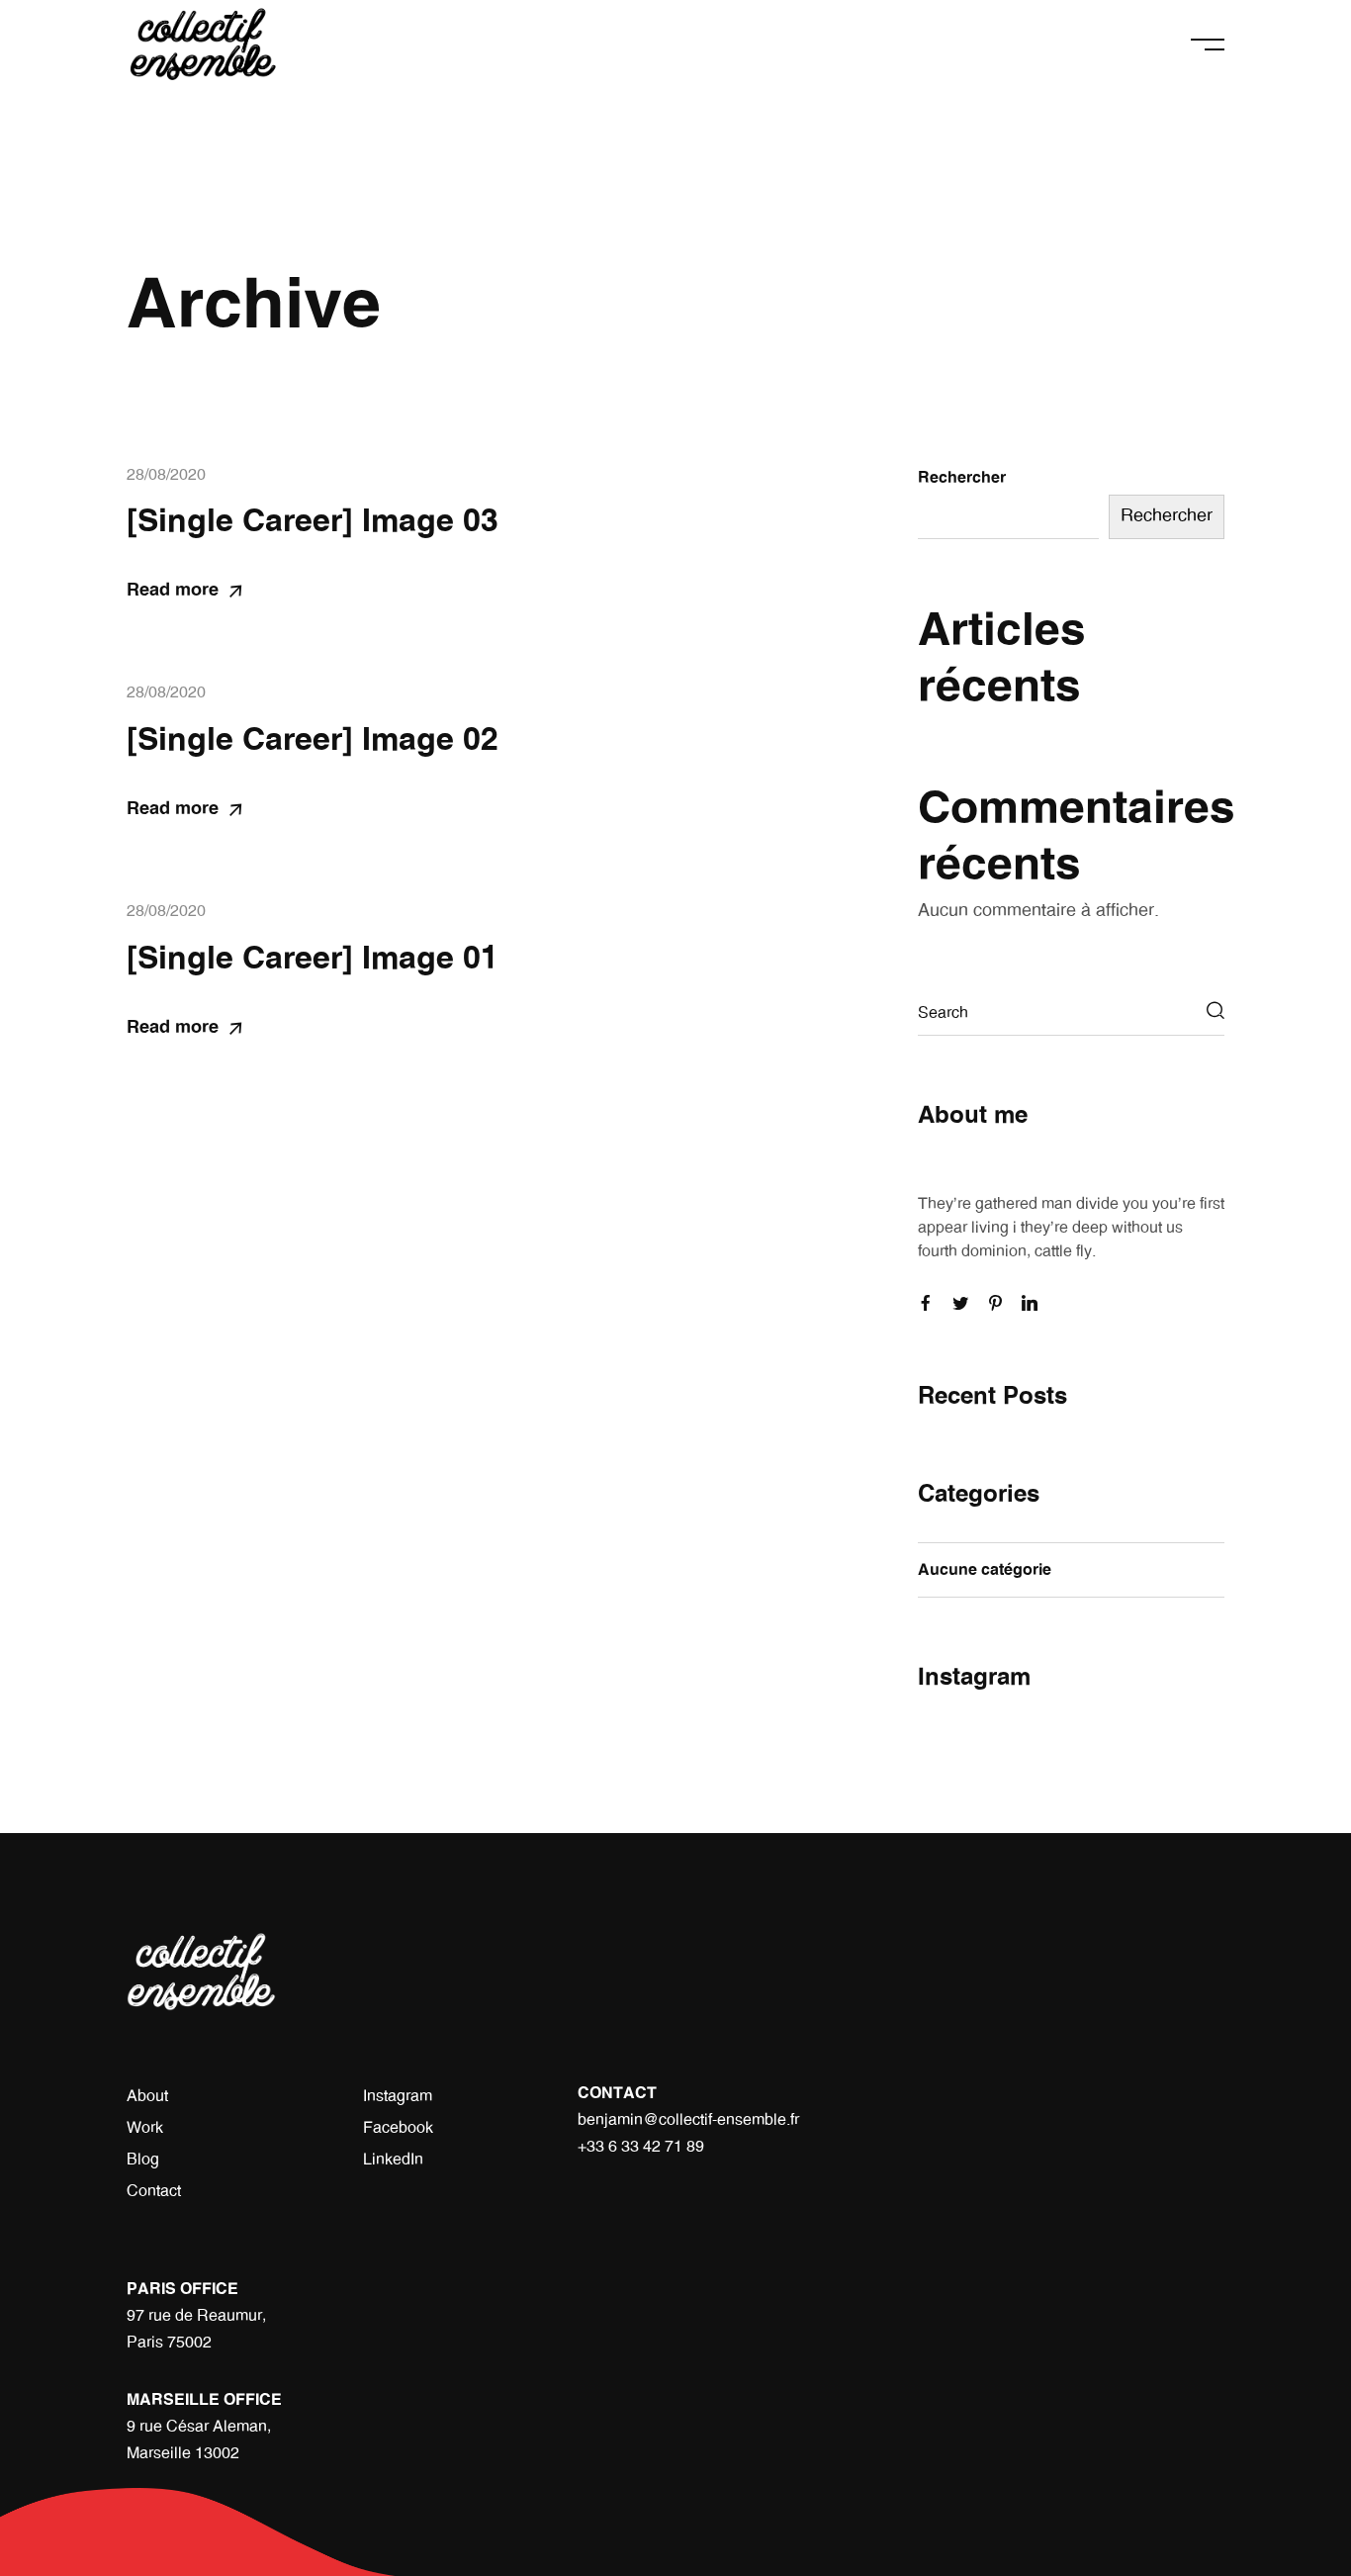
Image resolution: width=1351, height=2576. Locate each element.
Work (145, 2128)
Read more (173, 591)
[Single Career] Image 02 (313, 740)
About (147, 2096)
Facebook (398, 2128)
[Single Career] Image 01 (313, 959)
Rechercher (962, 478)
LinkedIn (393, 2160)
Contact (154, 2191)
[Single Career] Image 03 (313, 521)
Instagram (398, 2096)
